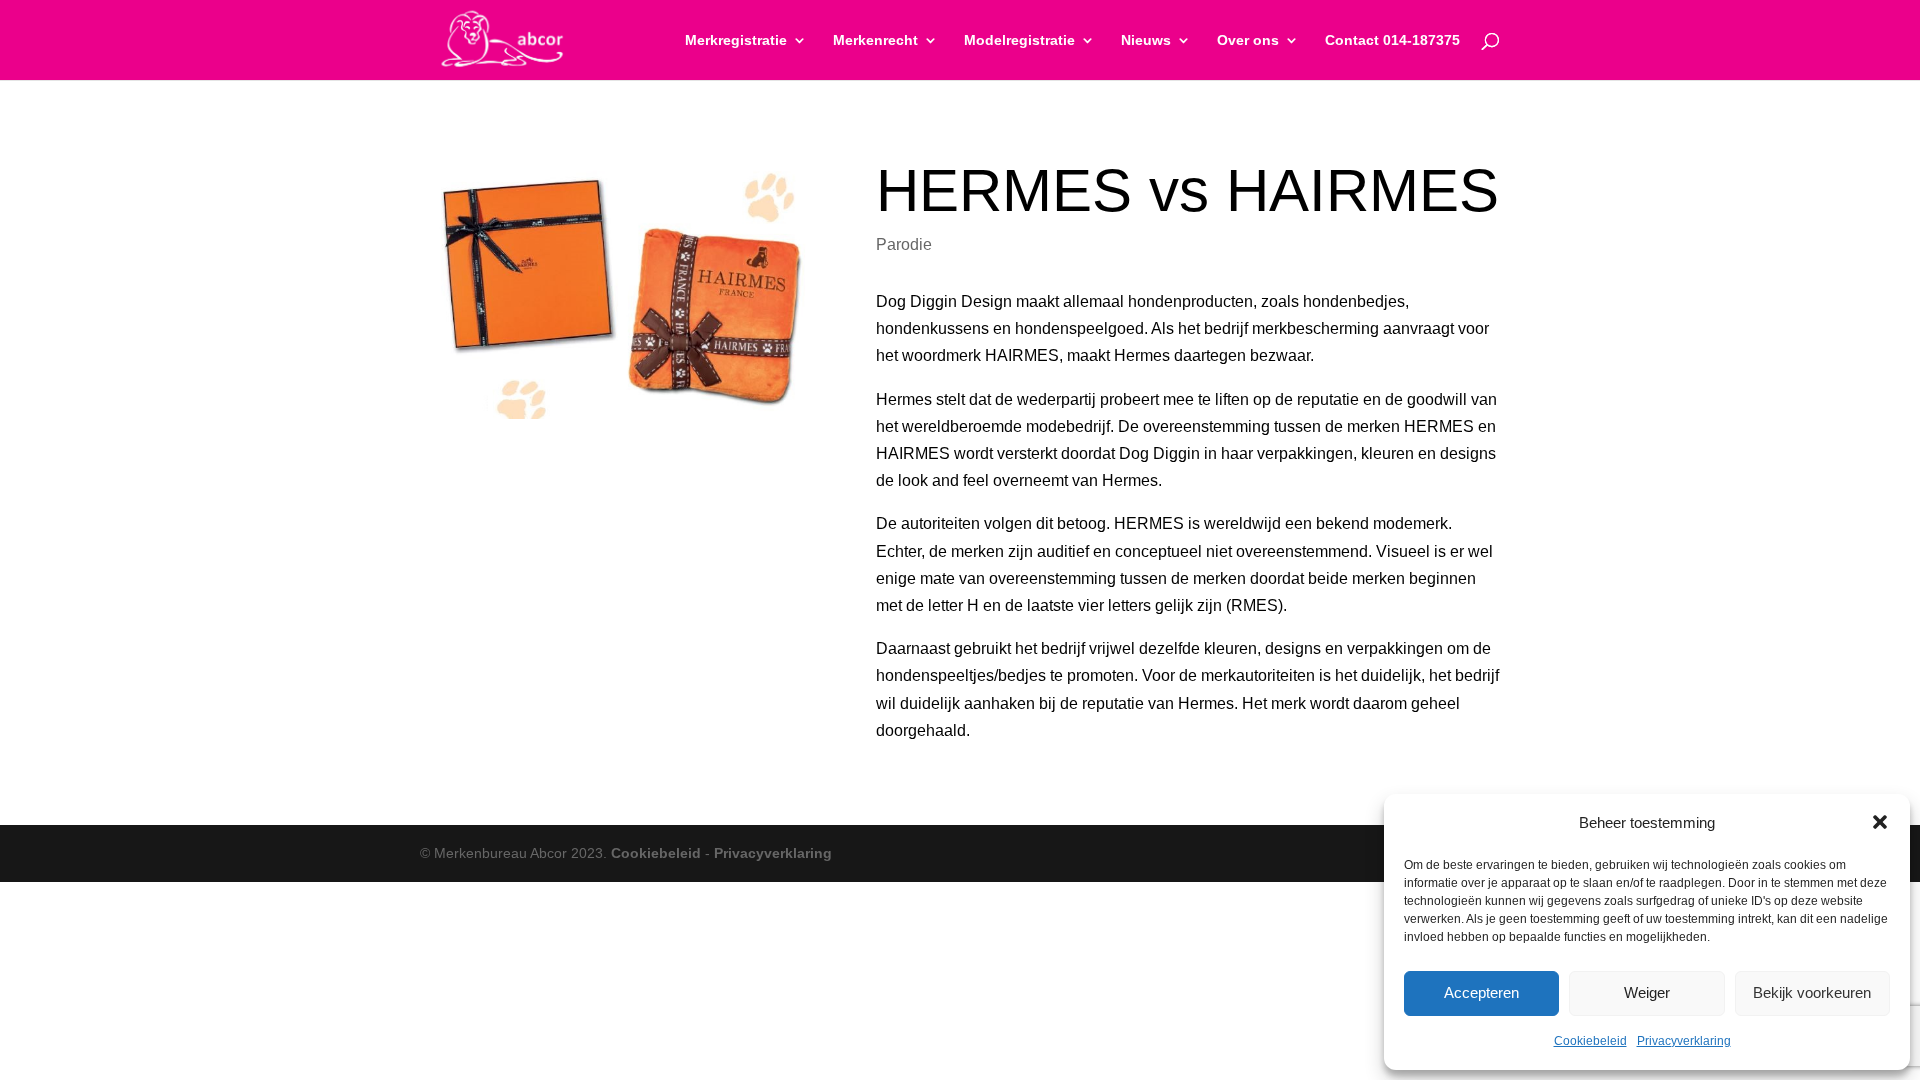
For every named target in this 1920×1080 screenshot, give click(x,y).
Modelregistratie (1019, 40)
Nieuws (1146, 40)
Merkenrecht (875, 40)
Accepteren (1481, 992)
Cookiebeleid (1590, 1041)
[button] (1880, 822)
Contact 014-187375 (1392, 40)
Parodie (904, 244)
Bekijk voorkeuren (1812, 992)
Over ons (1248, 40)
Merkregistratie (736, 40)
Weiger (1647, 992)
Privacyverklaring (1684, 1041)
